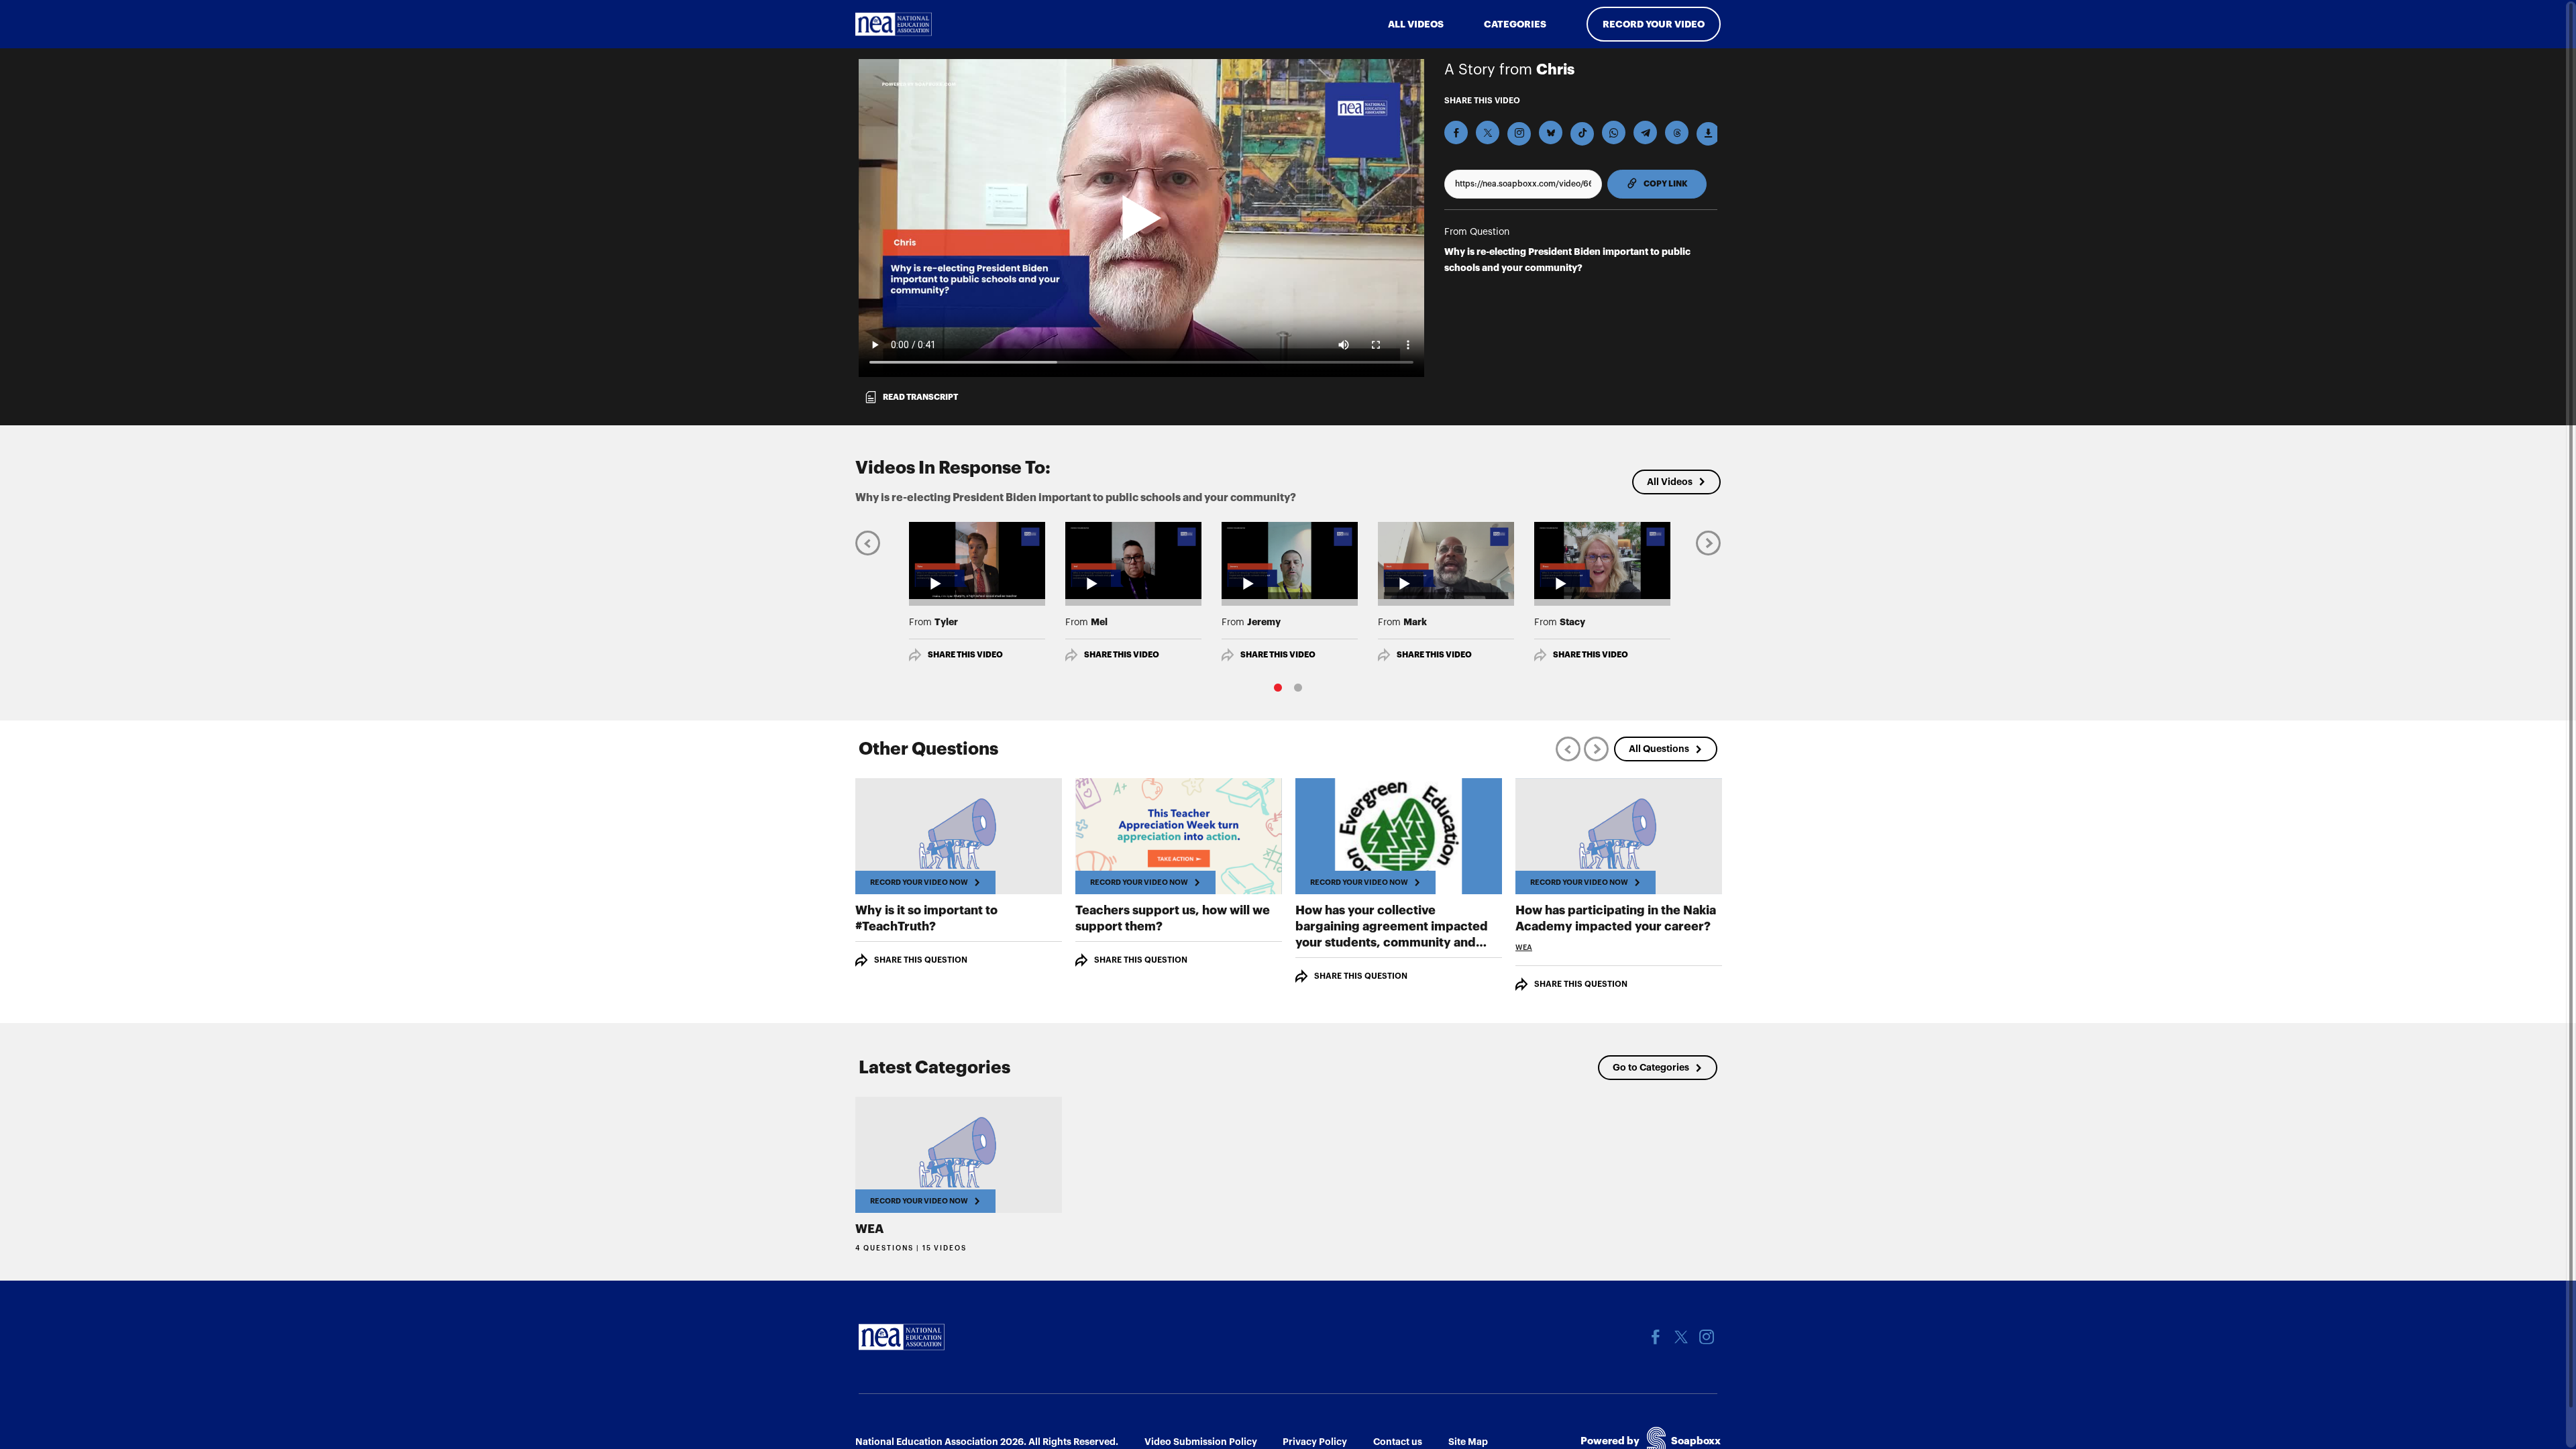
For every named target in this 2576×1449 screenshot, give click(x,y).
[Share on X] (1488, 132)
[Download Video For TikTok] (1582, 134)
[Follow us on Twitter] (1681, 1337)
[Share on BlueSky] (1551, 132)
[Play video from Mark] (1446, 560)
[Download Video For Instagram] (1519, 134)
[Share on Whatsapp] (1614, 132)
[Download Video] (1708, 134)
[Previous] (868, 542)
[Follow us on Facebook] (1656, 1337)
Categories (1515, 24)
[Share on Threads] (1677, 132)
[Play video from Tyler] (977, 560)
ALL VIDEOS (1416, 24)
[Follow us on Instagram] (1707, 1337)
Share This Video (965, 655)
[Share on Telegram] (1645, 132)
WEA (1524, 948)
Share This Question (921, 960)
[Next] (1708, 542)
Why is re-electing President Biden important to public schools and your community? (1567, 260)
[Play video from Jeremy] (1290, 560)
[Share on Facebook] (1456, 132)
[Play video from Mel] (1133, 560)
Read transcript (920, 397)
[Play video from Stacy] (1602, 560)
